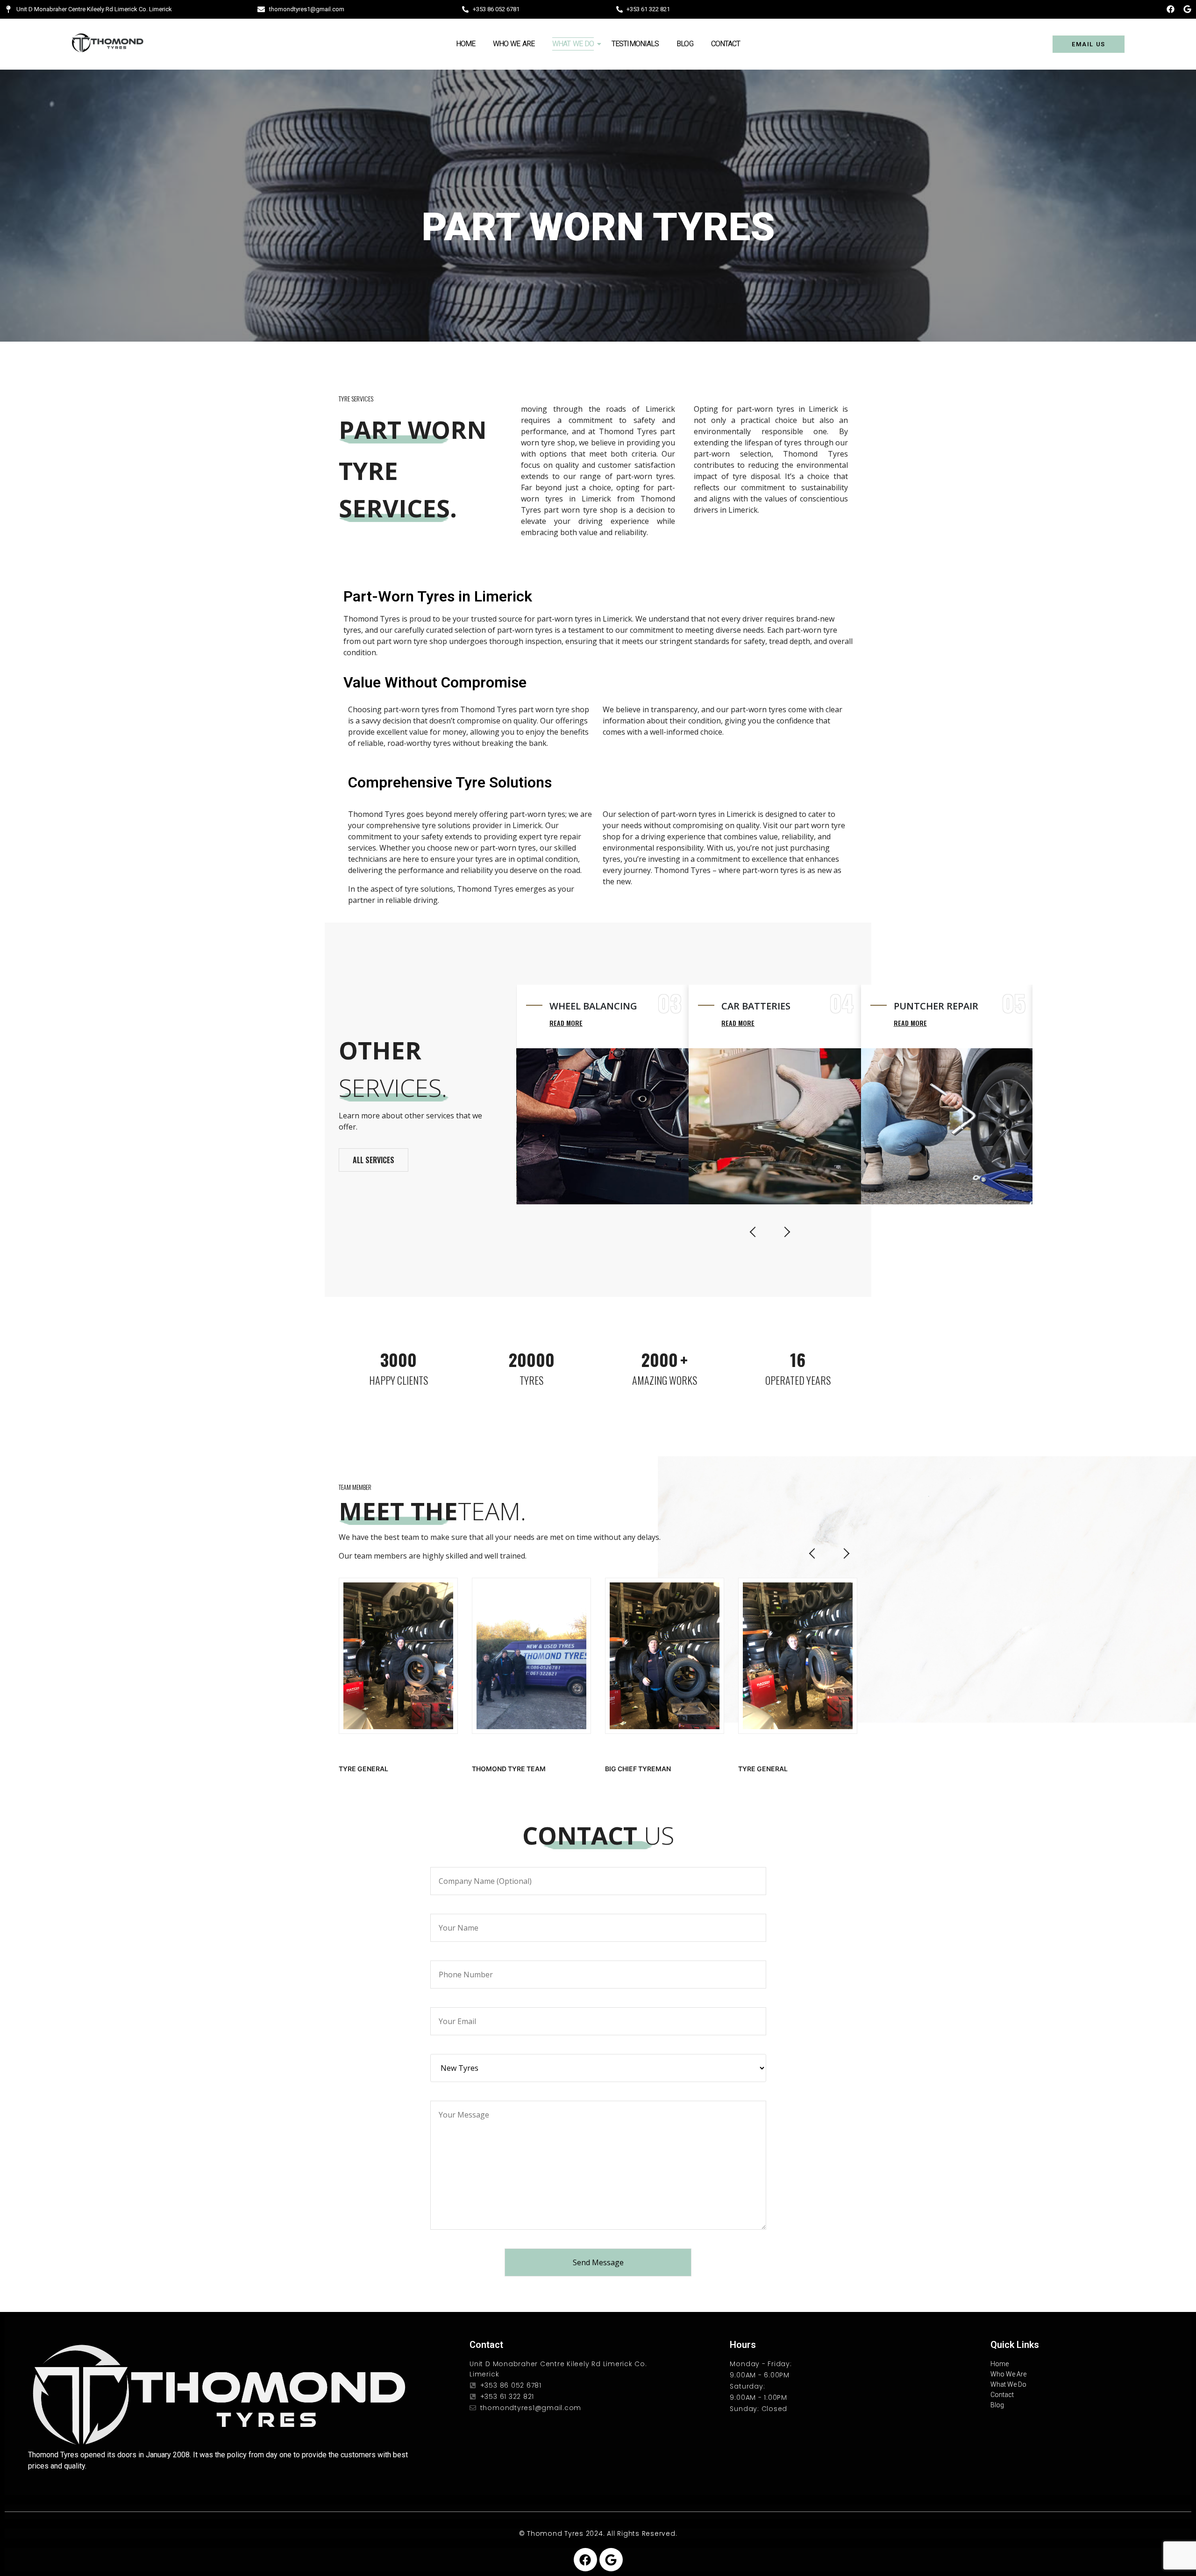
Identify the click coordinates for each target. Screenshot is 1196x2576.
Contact (726, 44)
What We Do (573, 44)
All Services (374, 1160)
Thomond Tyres (555, 2533)
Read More (566, 1023)
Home (466, 44)
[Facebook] (1171, 9)
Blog (685, 44)
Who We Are (514, 44)
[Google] (1187, 9)
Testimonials (635, 44)
